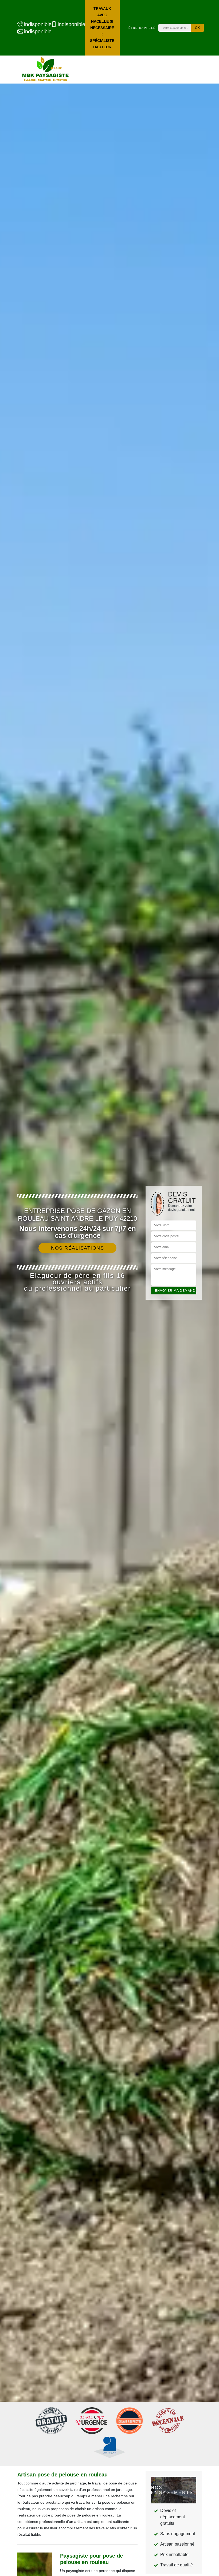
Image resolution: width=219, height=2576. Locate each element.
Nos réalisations (77, 1248)
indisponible (35, 24)
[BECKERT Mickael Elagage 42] (45, 70)
